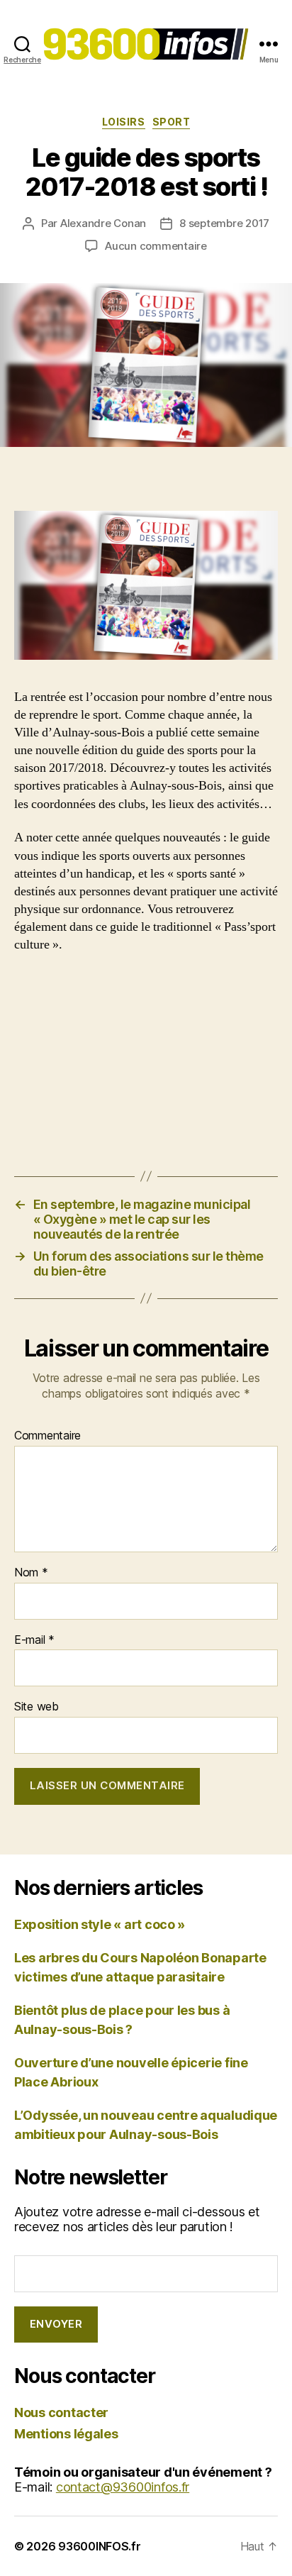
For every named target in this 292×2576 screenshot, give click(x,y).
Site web (36, 1707)
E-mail (34, 1640)
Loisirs (124, 122)
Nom (31, 1573)
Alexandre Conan (103, 223)
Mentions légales (66, 2434)
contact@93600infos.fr (123, 2487)
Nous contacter (61, 2412)
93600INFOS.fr (100, 2546)
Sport (172, 122)
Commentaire (47, 1436)
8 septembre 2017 (224, 223)
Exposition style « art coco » (100, 1924)
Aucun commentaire (156, 246)
